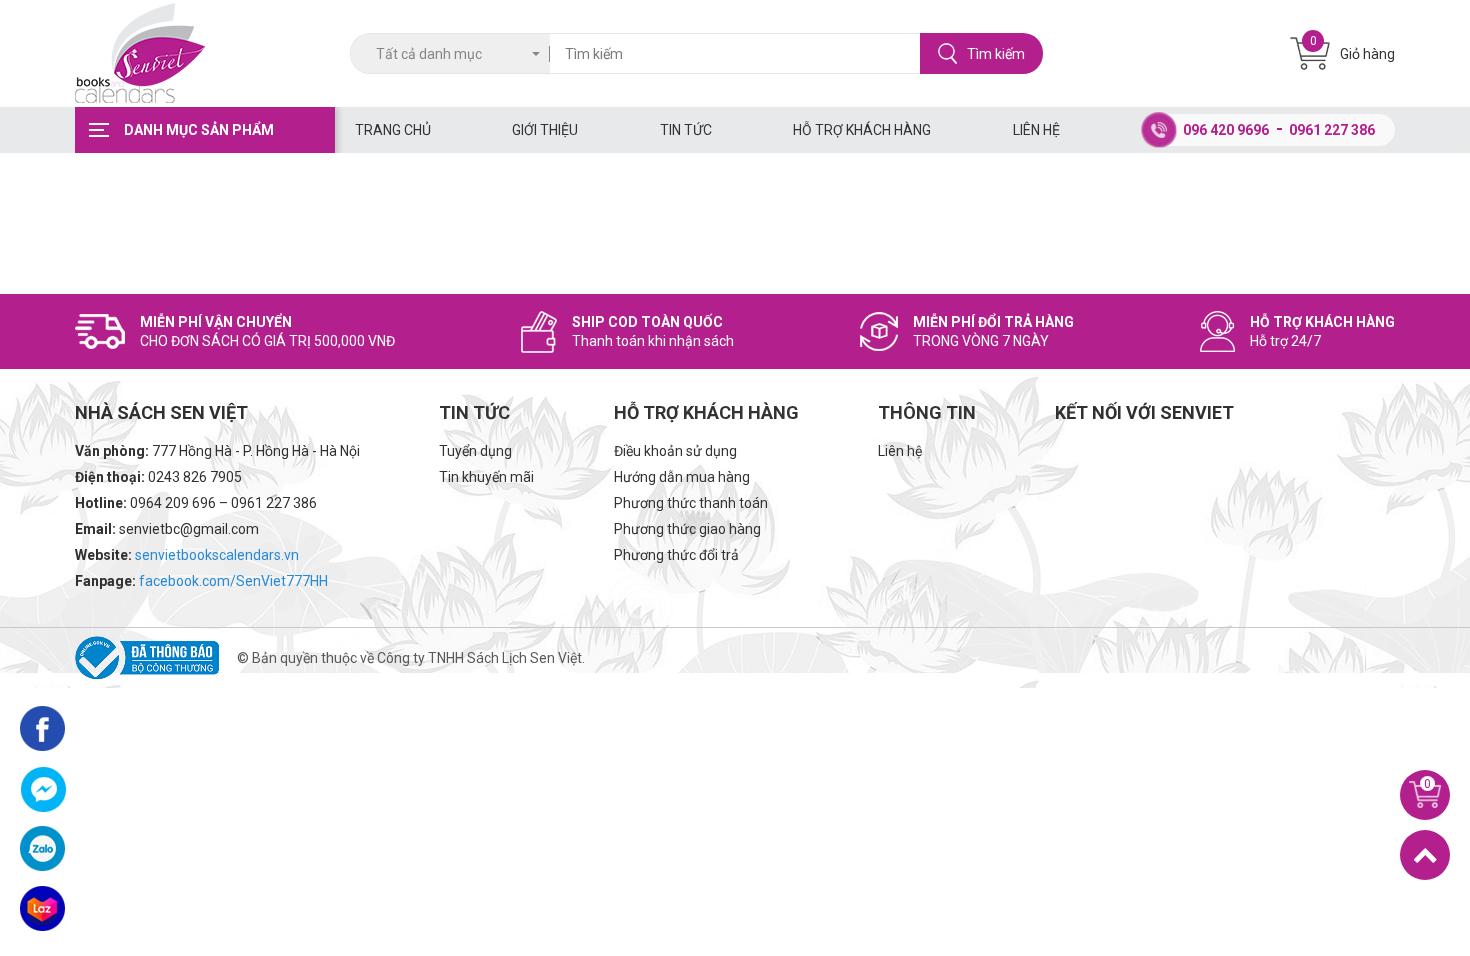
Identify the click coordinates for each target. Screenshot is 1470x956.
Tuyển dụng (475, 451)
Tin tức (686, 130)
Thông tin (927, 412)
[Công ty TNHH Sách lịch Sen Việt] (205, 53)
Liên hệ (1036, 130)
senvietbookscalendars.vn (217, 555)
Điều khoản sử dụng (675, 451)
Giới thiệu (545, 130)
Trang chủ (393, 130)
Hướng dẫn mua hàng (682, 477)
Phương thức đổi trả (676, 555)
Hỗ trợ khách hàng (862, 130)
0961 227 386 (1332, 130)
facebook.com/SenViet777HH (233, 581)
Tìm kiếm (996, 54)
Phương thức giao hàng (687, 529)
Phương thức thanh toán (691, 503)
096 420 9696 (1226, 130)
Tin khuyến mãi (486, 477)
